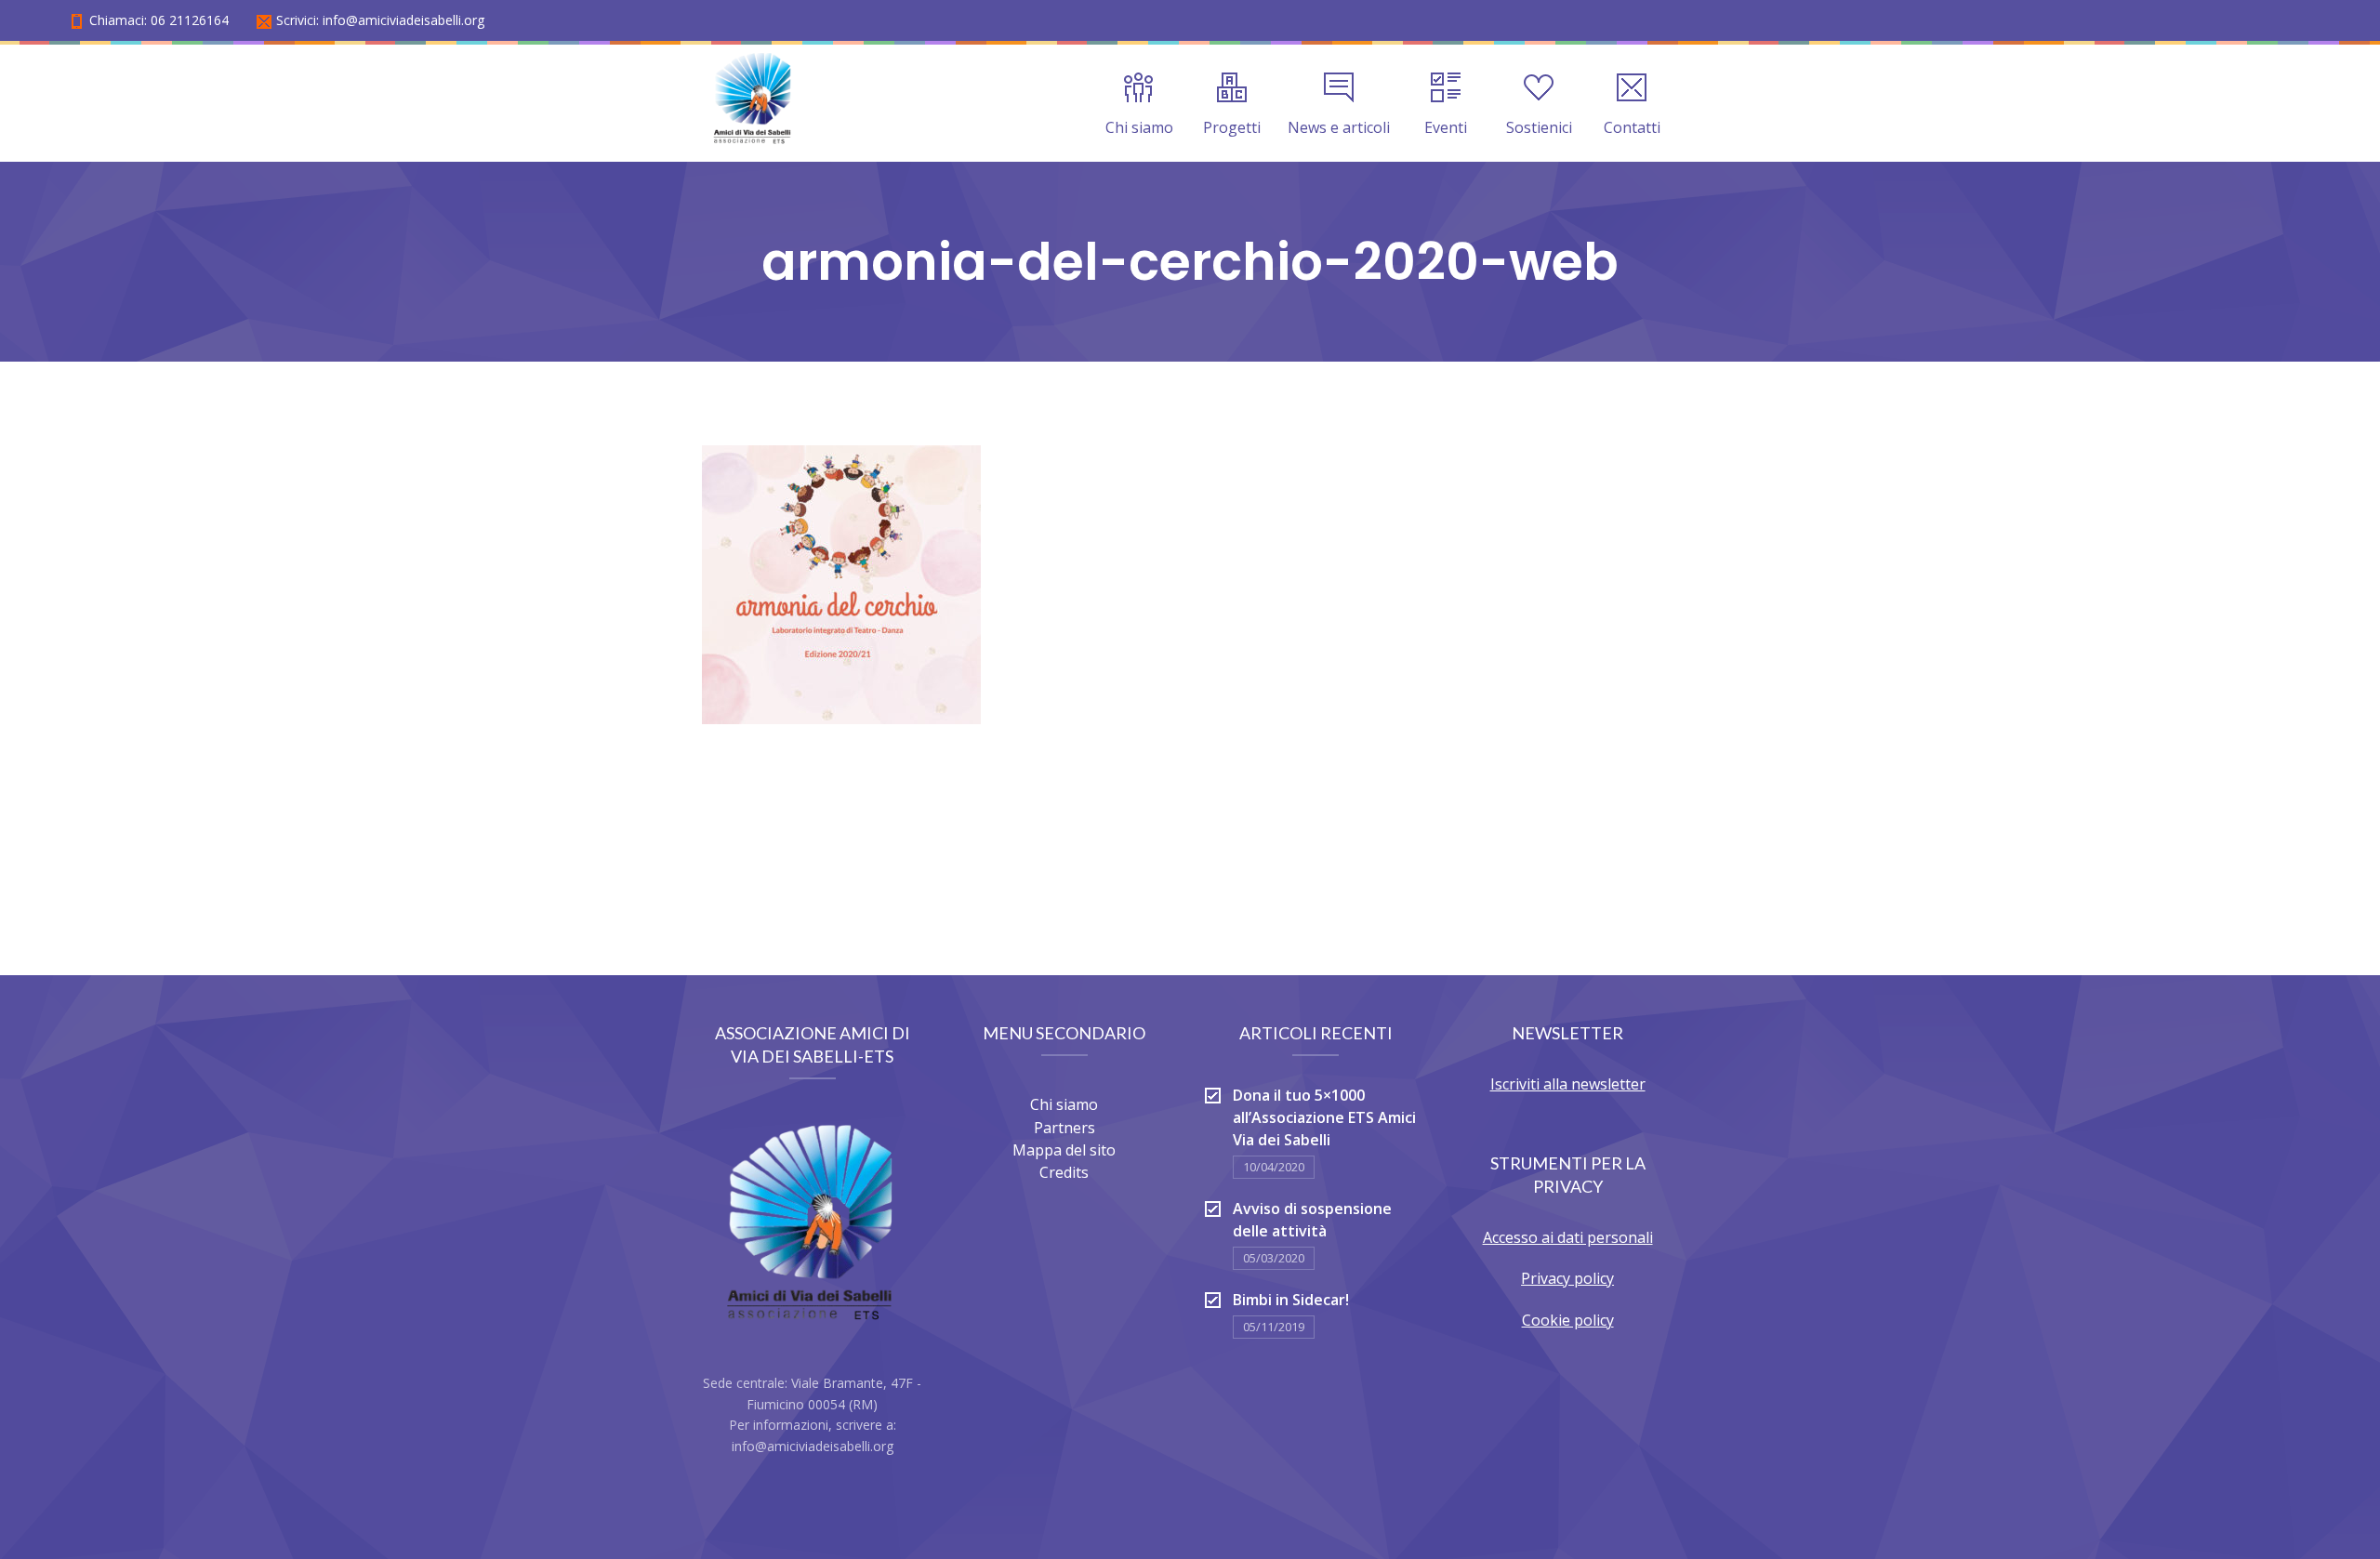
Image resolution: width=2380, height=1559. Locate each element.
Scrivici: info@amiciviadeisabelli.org (380, 20)
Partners (1064, 1128)
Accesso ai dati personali (1568, 1237)
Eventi (1446, 127)
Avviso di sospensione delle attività (1312, 1220)
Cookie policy (1568, 1320)
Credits (1064, 1172)
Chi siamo (1139, 127)
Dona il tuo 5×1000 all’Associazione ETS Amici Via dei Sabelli (1324, 1117)
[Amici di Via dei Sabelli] (754, 103)
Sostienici (1539, 127)
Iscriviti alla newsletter (1568, 1084)
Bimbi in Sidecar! (1291, 1300)
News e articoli (1339, 127)
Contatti (1632, 127)
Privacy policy (1567, 1278)
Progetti (1232, 127)
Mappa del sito (1064, 1150)
